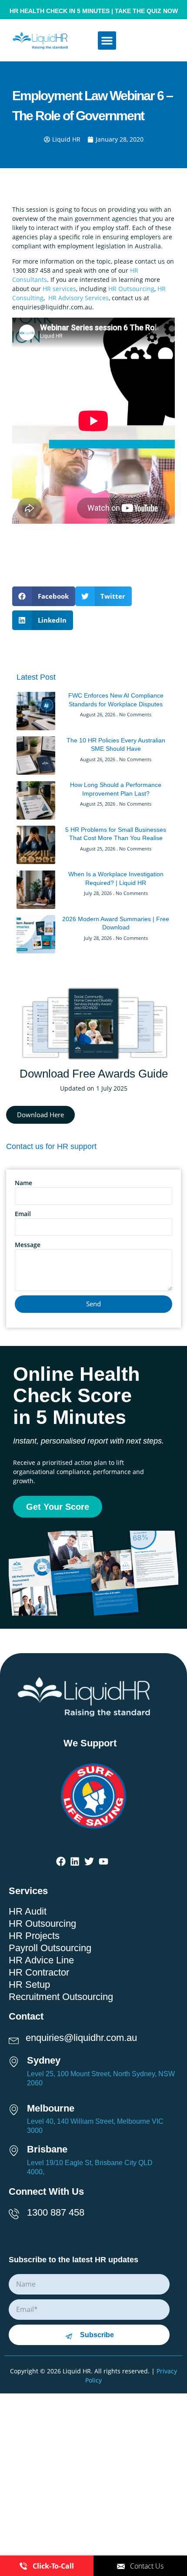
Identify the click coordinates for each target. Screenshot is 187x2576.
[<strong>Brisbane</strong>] (17, 2149)
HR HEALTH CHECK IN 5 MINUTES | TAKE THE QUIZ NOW (94, 11)
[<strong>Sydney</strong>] (17, 2060)
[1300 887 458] (17, 2212)
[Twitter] (89, 1862)
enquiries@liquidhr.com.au (81, 2038)
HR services (59, 289)
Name (23, 1183)
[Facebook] (61, 1862)
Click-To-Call (53, 2566)
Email (23, 1214)
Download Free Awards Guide (94, 1074)
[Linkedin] (75, 1862)
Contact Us (147, 2566)
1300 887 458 (56, 2212)
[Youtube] (104, 1862)
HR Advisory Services (78, 298)
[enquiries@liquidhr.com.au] (17, 2038)
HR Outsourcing (131, 289)
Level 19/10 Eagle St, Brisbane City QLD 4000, (90, 2167)
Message (28, 1245)
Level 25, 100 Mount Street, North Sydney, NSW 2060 (101, 2078)
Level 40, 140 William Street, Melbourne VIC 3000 (95, 2126)
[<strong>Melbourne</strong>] (17, 2108)
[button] (107, 41)
